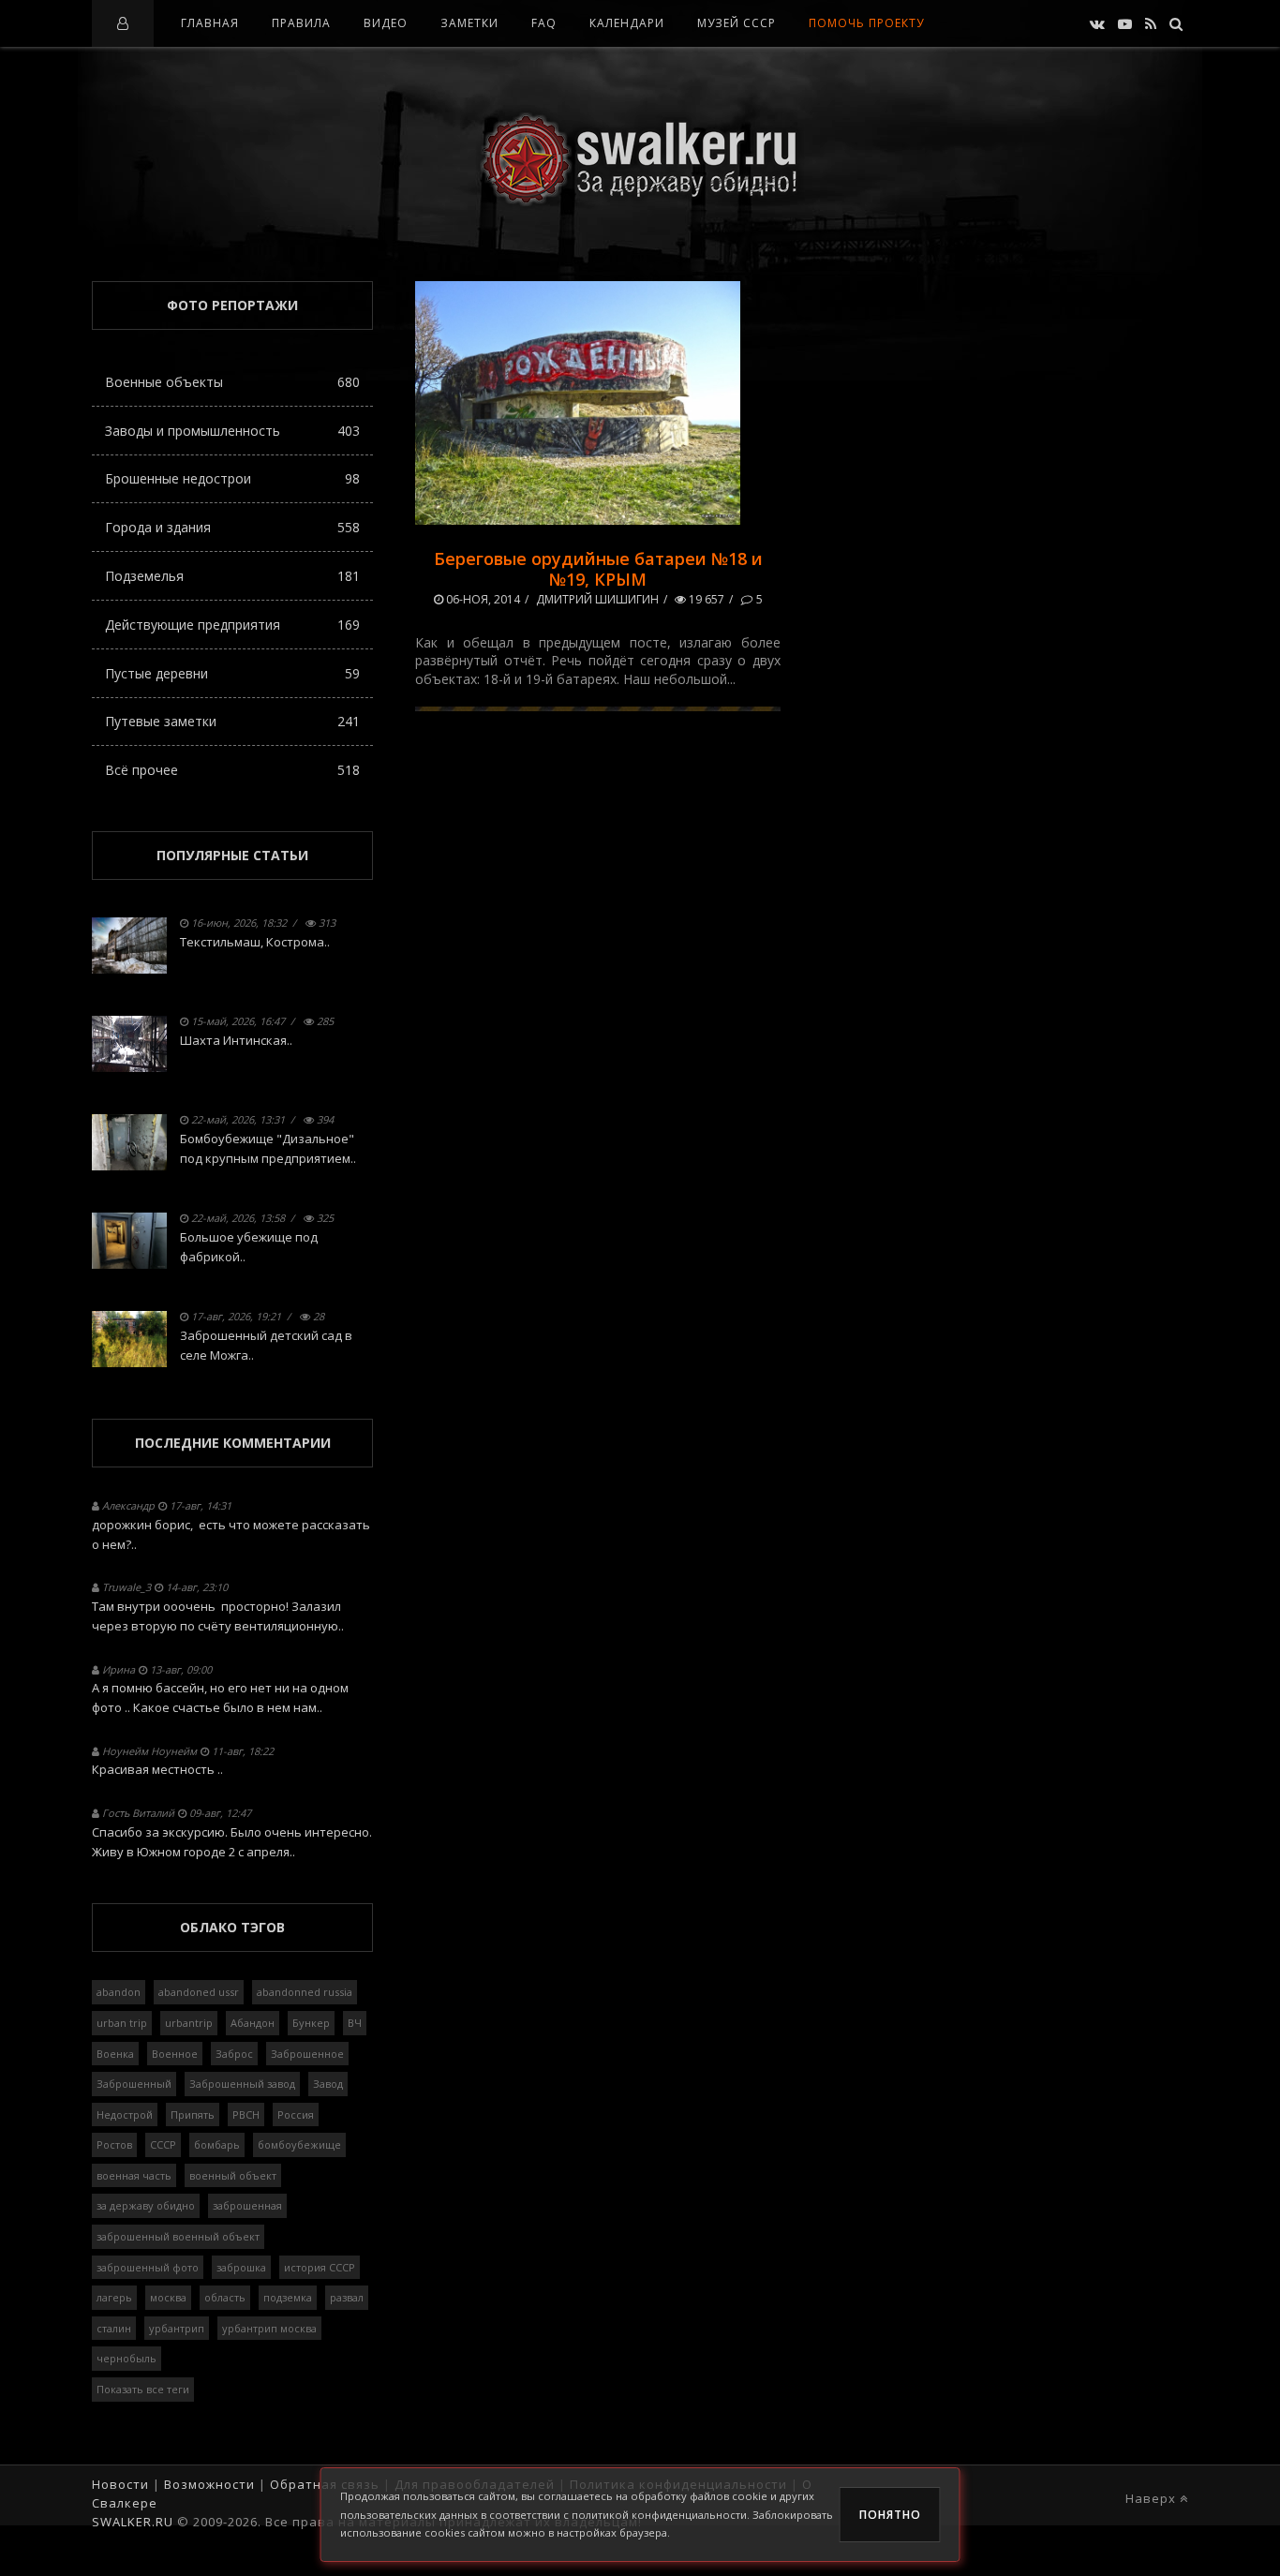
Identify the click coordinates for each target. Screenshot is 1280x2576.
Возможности (209, 2484)
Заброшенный (134, 2084)
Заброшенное (307, 2054)
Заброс (234, 2054)
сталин (114, 2328)
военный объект (233, 2175)
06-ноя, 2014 (482, 599)
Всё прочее (232, 770)
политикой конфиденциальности (659, 2515)
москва (168, 2297)
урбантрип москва (269, 2328)
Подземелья (232, 576)
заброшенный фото (148, 2267)
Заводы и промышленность (232, 431)
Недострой (125, 2114)
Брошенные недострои (232, 478)
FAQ (544, 23)
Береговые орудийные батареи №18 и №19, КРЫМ (598, 569)
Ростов (114, 2144)
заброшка (241, 2267)
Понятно (890, 2515)
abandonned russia (305, 1992)
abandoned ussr (199, 1992)
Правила (301, 23)
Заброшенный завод (242, 2084)
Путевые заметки (232, 721)
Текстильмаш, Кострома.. (255, 942)
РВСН (246, 2114)
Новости (120, 2484)
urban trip (122, 2023)
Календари (627, 23)
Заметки (469, 23)
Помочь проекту (866, 23)
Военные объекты (232, 382)
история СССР (320, 2267)
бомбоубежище (299, 2144)
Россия (296, 2114)
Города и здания (232, 527)
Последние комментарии (233, 1443)
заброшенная (247, 2205)
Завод (328, 2084)
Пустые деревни (232, 673)
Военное (175, 2054)
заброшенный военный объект (178, 2236)
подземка (288, 2297)
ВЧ (355, 2023)
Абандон (253, 2023)
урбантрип (177, 2328)
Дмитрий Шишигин (597, 599)
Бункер (311, 2023)
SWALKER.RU (133, 2522)
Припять (193, 2114)
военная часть (134, 2175)
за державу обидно (146, 2205)
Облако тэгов (232, 1927)
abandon (119, 1992)
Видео (386, 23)
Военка (115, 2054)
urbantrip (189, 2023)
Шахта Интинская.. (236, 1040)
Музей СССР (737, 23)
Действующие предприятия (232, 625)
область (225, 2297)
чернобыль (127, 2358)
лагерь (114, 2297)
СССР (163, 2144)
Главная (210, 23)
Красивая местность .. (157, 1769)
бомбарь (217, 2144)
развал (347, 2297)
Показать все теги (143, 2389)
